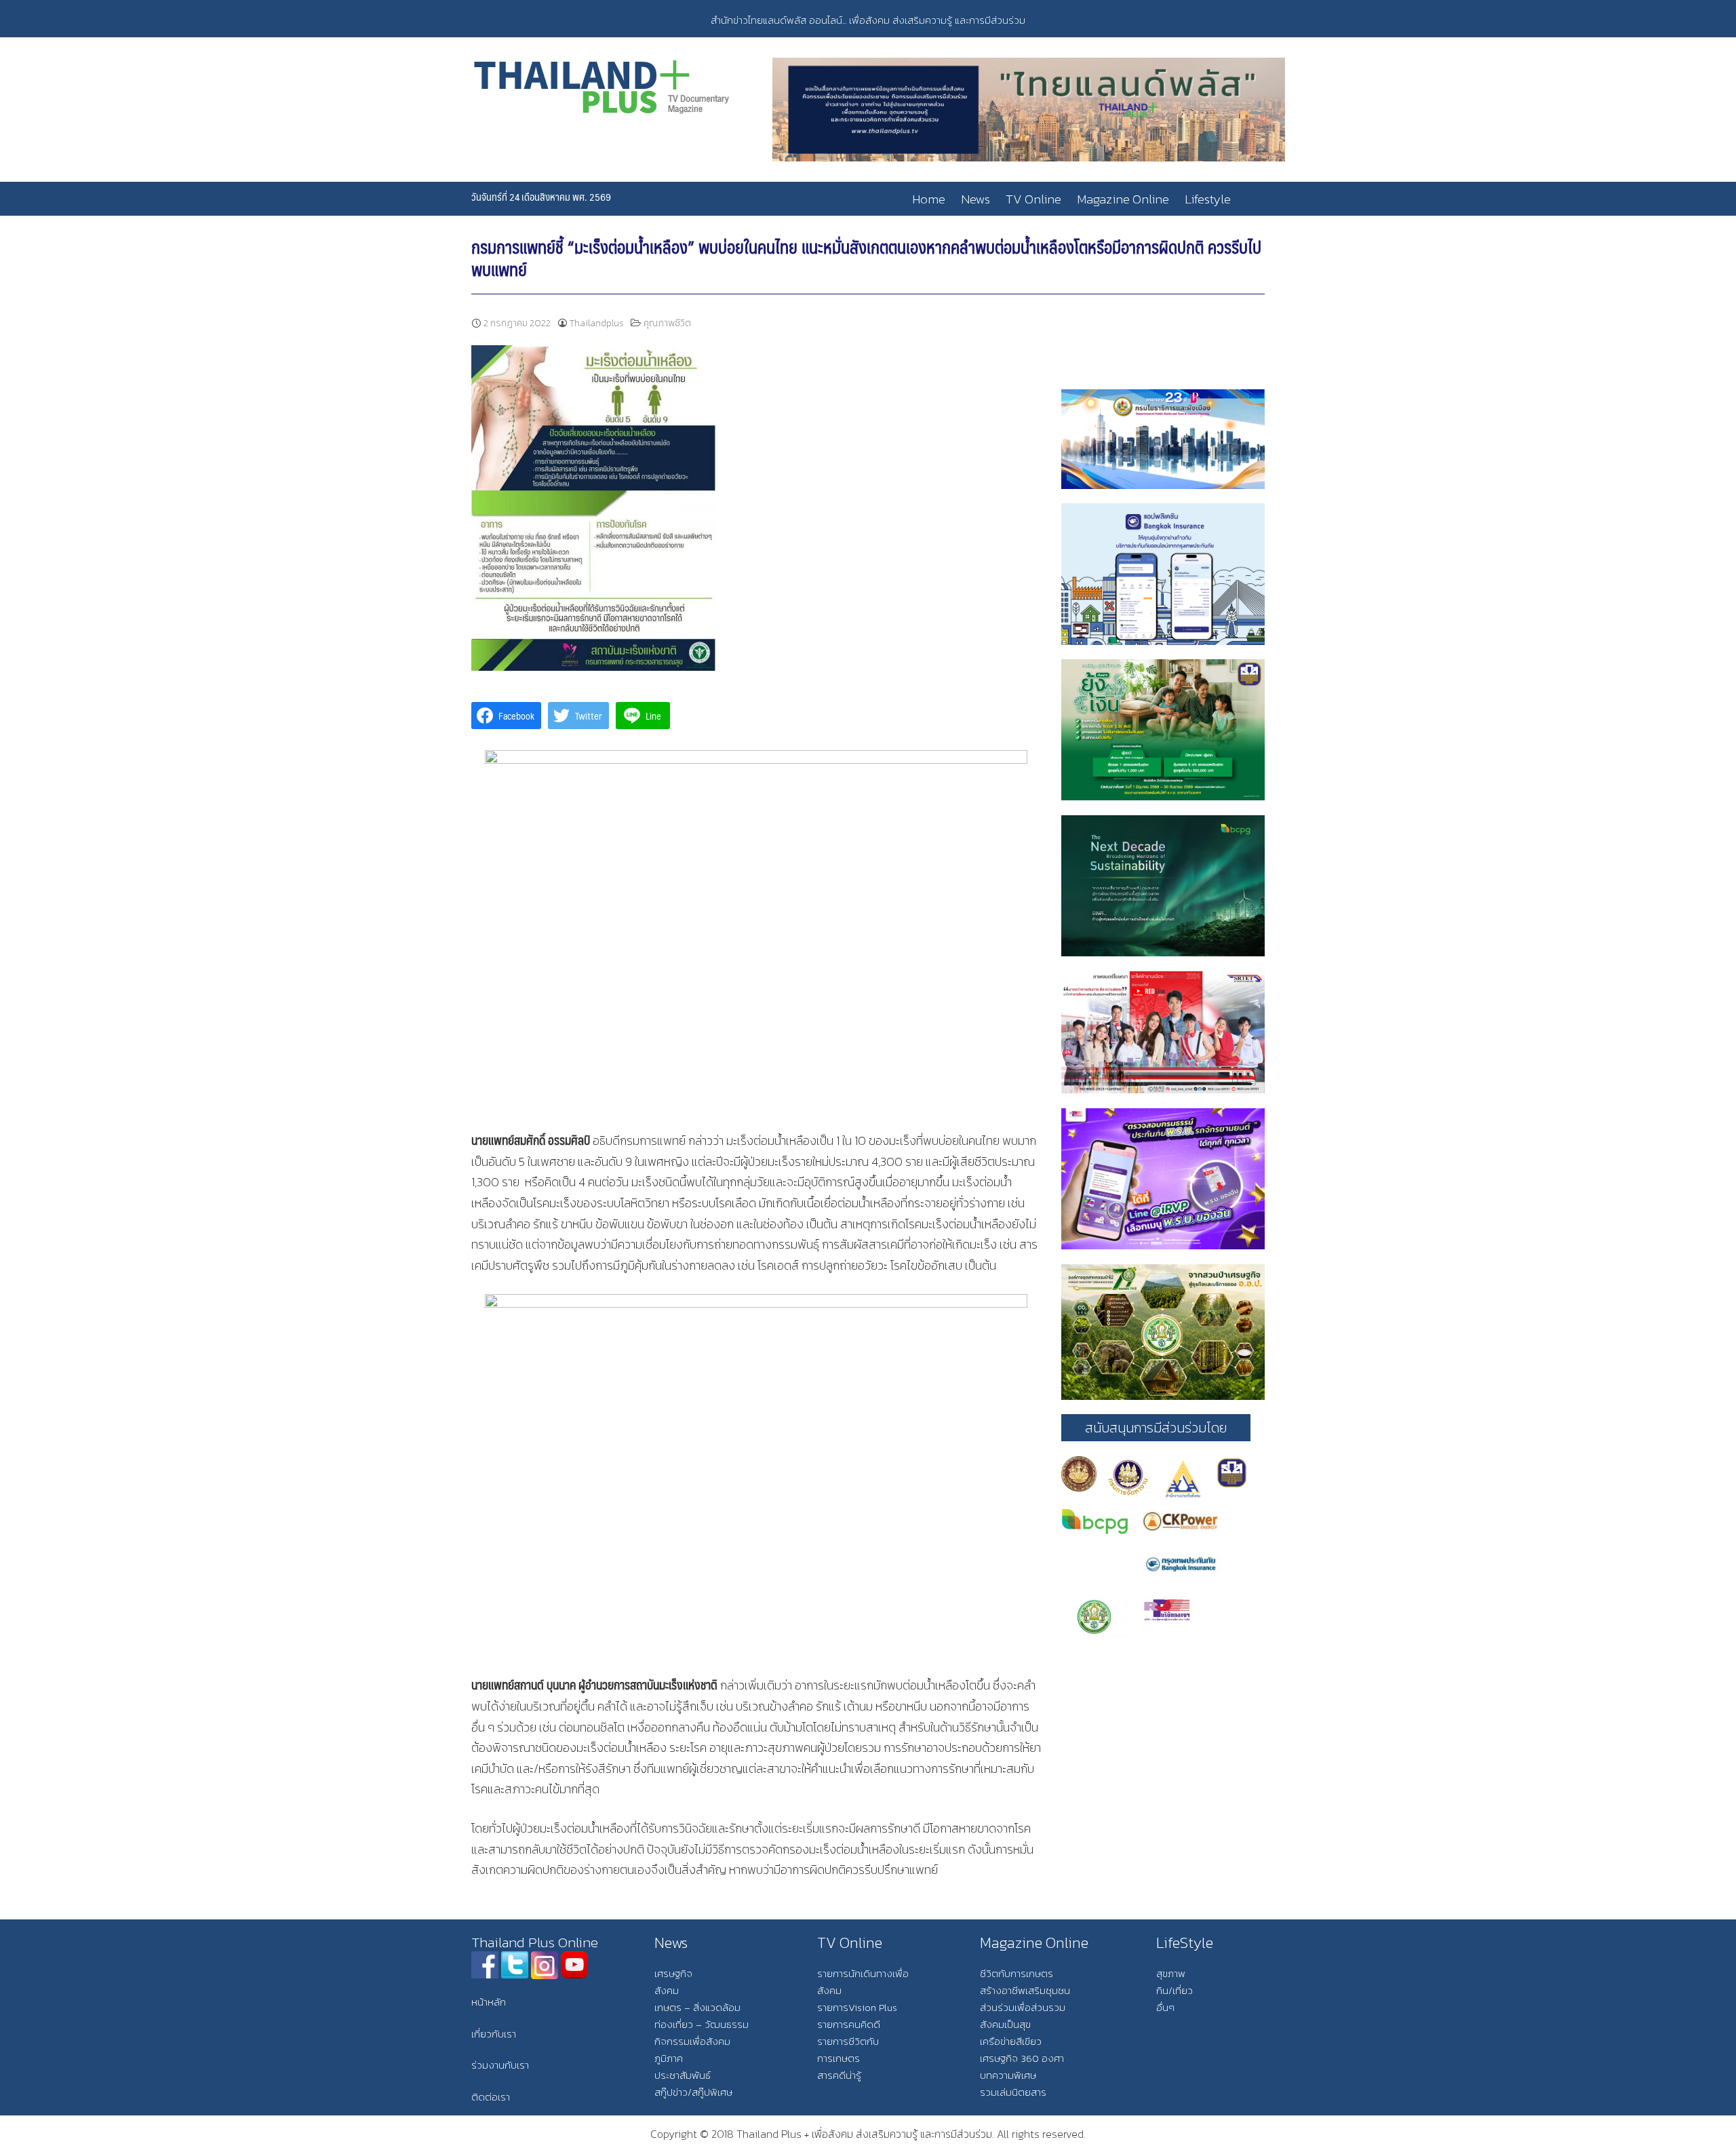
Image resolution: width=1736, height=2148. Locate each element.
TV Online (1033, 199)
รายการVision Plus (857, 2007)
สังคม (667, 1990)
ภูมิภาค (669, 2058)
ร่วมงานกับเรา (500, 2065)
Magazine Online (1123, 199)
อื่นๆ (1165, 2007)
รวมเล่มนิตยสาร (1013, 2092)
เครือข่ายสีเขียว (1011, 2041)
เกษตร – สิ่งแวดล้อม (697, 2007)
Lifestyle (1208, 199)
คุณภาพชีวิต (667, 323)
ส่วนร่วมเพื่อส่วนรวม (1023, 2007)
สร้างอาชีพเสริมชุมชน (1025, 1990)
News (975, 199)
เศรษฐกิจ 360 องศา (1022, 2058)
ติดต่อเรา (491, 2097)
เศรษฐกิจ (673, 1973)
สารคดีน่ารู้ (839, 2075)
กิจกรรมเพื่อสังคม (692, 2041)
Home (929, 199)
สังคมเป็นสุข (1005, 2024)
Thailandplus (597, 323)
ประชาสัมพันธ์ (683, 2075)
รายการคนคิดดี (849, 2024)
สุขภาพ (1171, 1973)
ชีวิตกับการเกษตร (1017, 1973)
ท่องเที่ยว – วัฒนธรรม (702, 2024)
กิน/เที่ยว (1175, 1990)
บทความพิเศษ (1008, 2075)
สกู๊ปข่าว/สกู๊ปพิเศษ (693, 2092)
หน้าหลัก (489, 2002)
